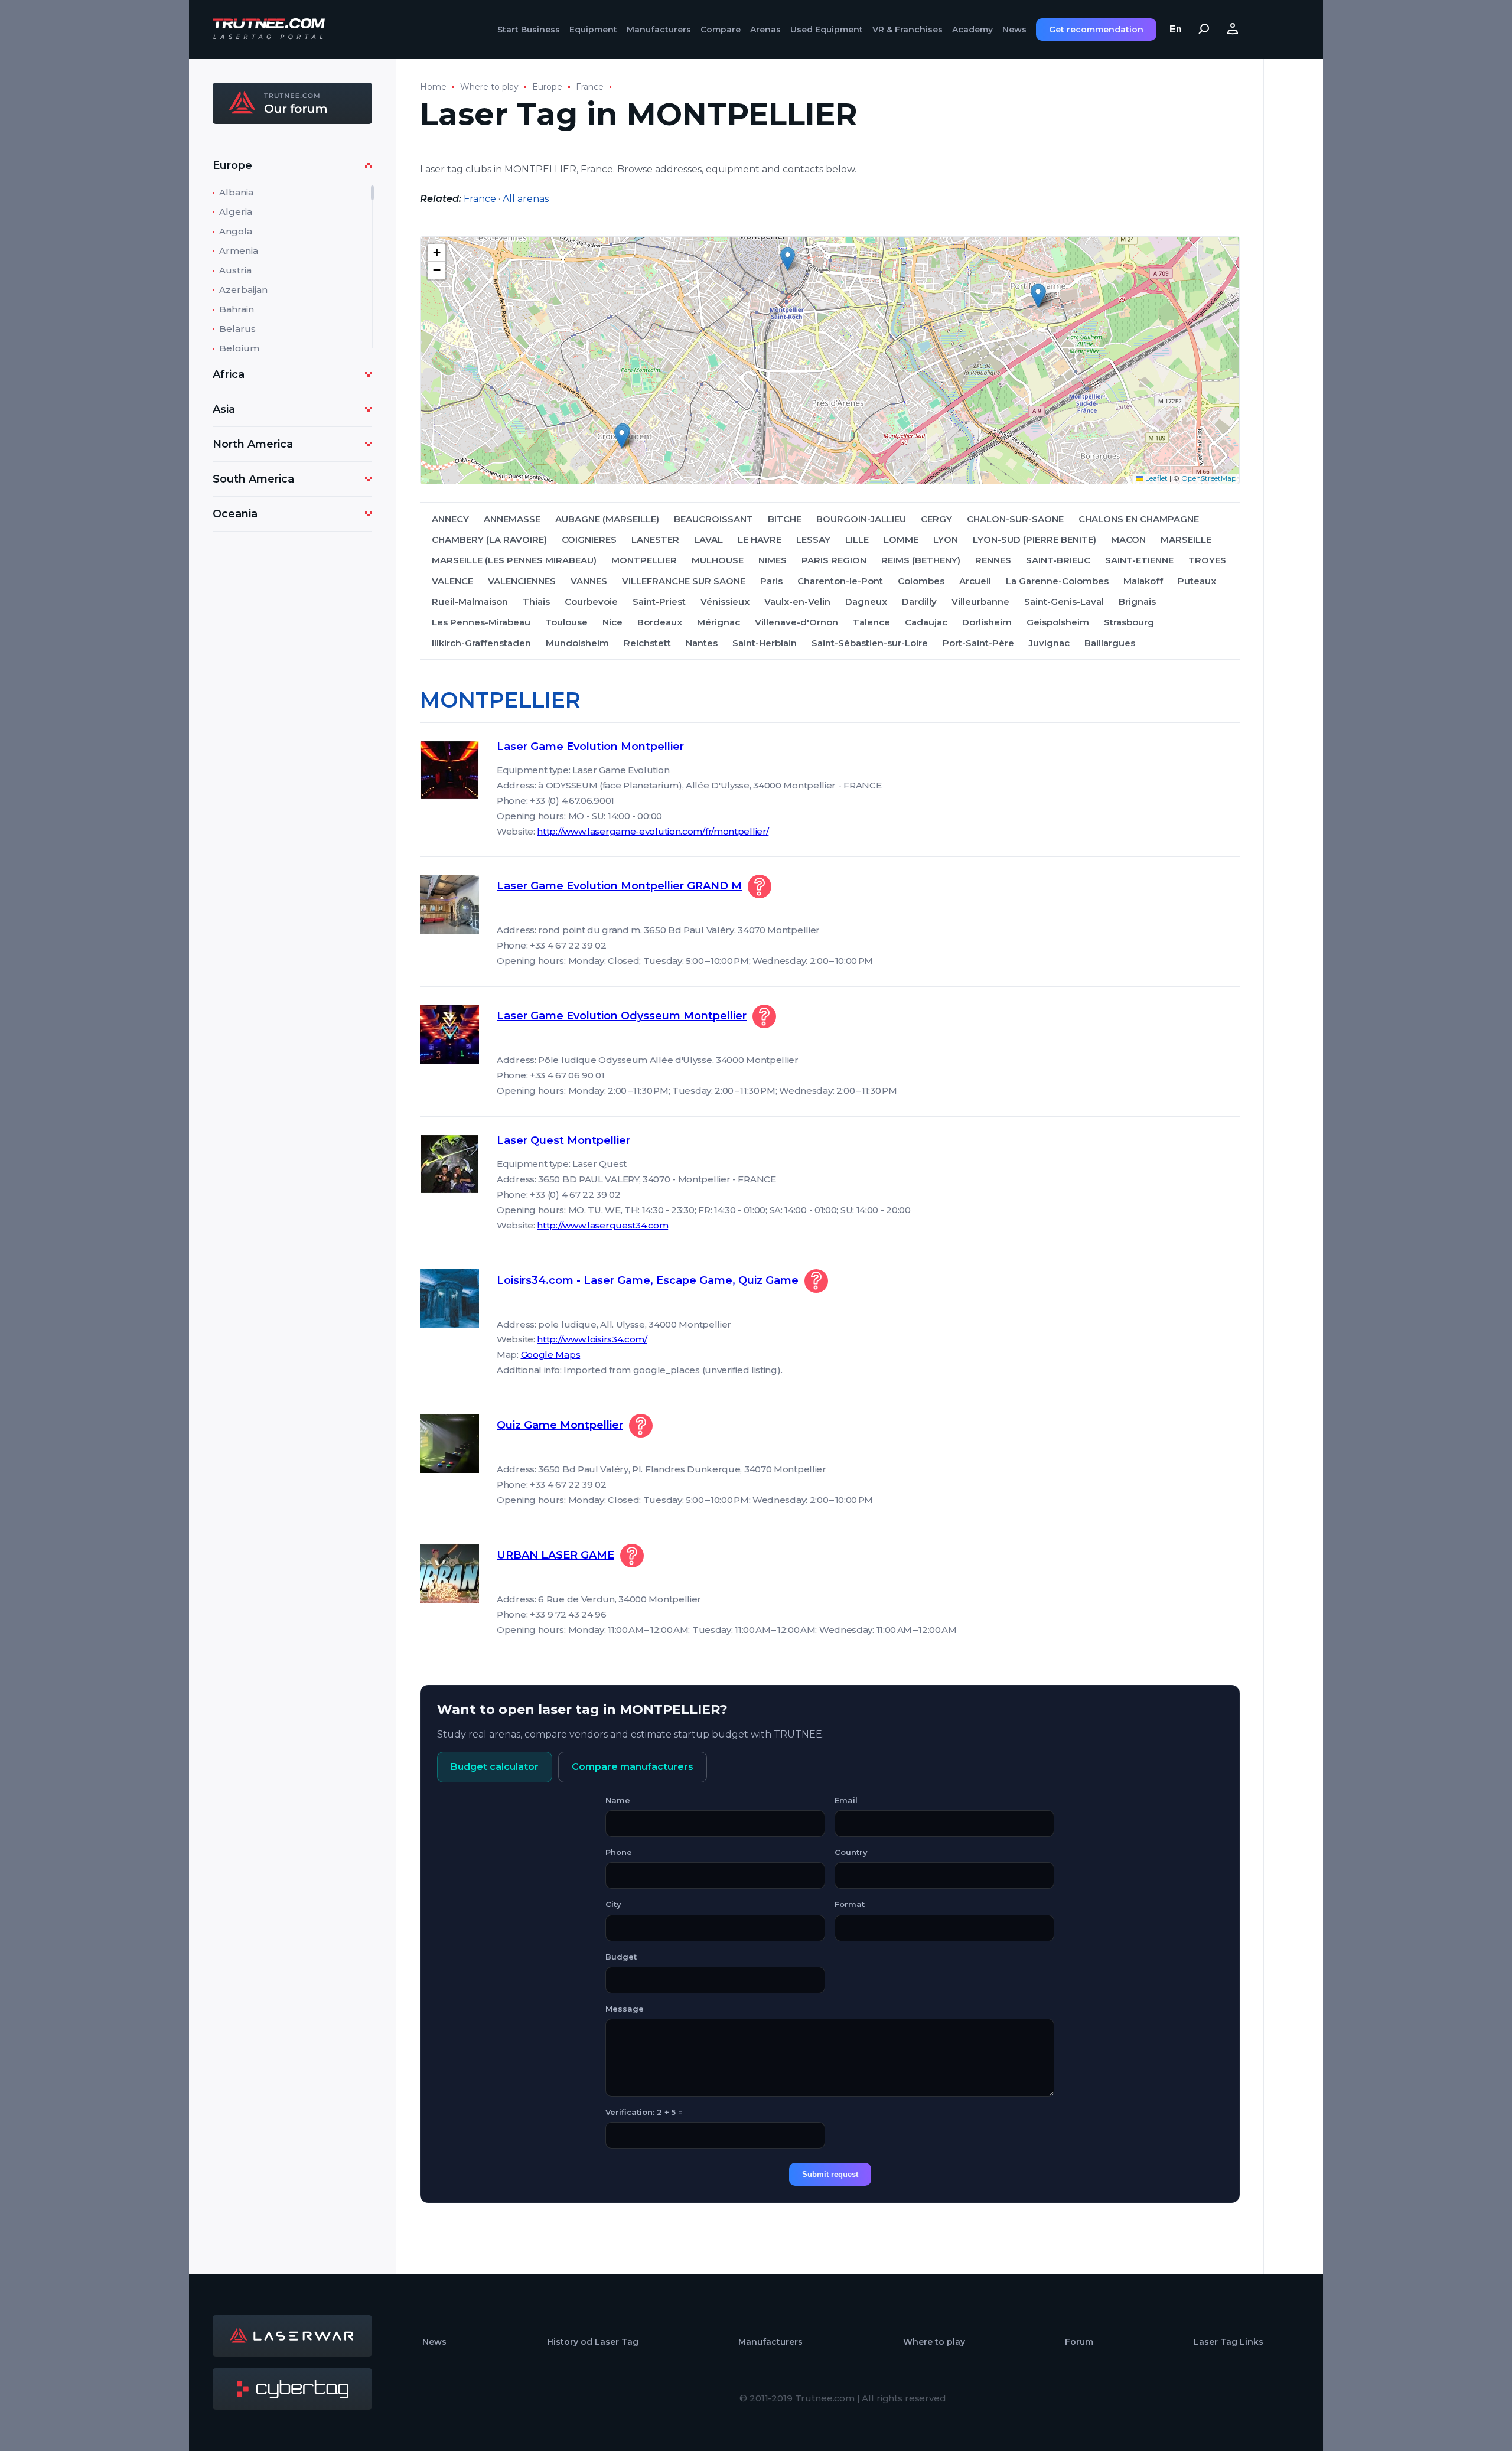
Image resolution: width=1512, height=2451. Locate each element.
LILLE (857, 540)
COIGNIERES (589, 540)
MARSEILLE (1186, 540)
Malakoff (1143, 581)
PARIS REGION (834, 560)
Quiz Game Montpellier (560, 1425)
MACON (1128, 540)
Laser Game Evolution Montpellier (590, 747)
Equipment (593, 30)
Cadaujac (926, 622)
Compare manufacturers (633, 1767)
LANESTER (655, 540)
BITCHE (785, 519)
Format (850, 1904)
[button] (1038, 296)
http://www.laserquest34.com (602, 1225)
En (1176, 29)
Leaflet (1156, 478)
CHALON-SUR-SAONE (1015, 519)
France (590, 87)
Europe (547, 87)
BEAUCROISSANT (713, 519)
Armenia (239, 251)
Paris (771, 581)
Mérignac (718, 622)
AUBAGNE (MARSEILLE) (607, 519)
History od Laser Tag (593, 2342)
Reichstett (647, 643)
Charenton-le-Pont (840, 581)
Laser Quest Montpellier (563, 1140)
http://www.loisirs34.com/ (592, 1339)
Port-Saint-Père (978, 643)
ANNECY (450, 519)
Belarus (237, 329)
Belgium (239, 348)
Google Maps (551, 1355)
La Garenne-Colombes (1057, 581)
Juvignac (1049, 643)
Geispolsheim (1058, 622)
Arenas (765, 30)
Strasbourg (1129, 622)
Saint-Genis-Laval (1064, 602)
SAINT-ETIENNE (1139, 560)
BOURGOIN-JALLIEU (861, 519)
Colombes (921, 581)
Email (846, 1800)
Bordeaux (660, 622)
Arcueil (975, 581)
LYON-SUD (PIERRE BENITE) (1034, 540)
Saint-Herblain (765, 643)
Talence (871, 622)
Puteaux (1197, 581)
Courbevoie (591, 602)
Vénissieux (725, 602)
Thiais (536, 602)
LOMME (901, 540)
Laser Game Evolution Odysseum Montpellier (622, 1016)
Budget (621, 1957)
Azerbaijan (243, 290)
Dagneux (866, 602)
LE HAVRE (760, 540)
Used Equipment (827, 30)
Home (433, 87)
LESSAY (813, 540)
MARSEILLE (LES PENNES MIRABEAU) (514, 560)
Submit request (830, 2174)
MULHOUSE (718, 560)
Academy (972, 30)
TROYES (1207, 560)
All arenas (526, 199)
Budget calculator (495, 1767)
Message (625, 2009)
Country (851, 1852)
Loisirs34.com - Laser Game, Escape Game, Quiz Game (648, 1280)
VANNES (589, 581)
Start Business (529, 30)
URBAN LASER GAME (555, 1555)
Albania (236, 192)
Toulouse (566, 622)
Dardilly (919, 602)
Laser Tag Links (1228, 2342)
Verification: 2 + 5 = (644, 2112)
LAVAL (708, 540)
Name (618, 1800)
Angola (236, 231)
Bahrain (237, 309)
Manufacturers (659, 30)
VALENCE (452, 581)
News (1014, 30)
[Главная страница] (269, 30)
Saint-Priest (659, 602)
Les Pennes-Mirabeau (481, 622)
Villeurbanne (980, 602)
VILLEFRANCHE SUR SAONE (684, 581)
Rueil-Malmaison (470, 602)
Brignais (1137, 602)
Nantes (702, 643)
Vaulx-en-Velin (797, 602)
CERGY (936, 519)
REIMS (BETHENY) (921, 560)
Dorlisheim (987, 622)
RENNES (993, 560)
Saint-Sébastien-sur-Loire (870, 643)
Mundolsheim (577, 643)
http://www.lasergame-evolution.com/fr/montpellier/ (653, 831)
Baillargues (1110, 643)
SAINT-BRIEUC (1058, 560)
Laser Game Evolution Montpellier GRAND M (619, 886)
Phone (619, 1852)
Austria (235, 270)
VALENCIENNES (522, 581)
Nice (612, 622)
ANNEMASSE (512, 519)
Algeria (236, 212)
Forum (1079, 2342)
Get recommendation (1096, 30)
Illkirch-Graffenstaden (481, 643)
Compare (721, 30)
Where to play (489, 87)
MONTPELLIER (644, 560)
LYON (946, 540)
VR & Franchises (907, 30)
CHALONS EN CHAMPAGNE (1139, 519)
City (613, 1904)
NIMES (773, 560)
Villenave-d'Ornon (796, 622)
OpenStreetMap (1209, 478)
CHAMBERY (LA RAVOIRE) (489, 540)
